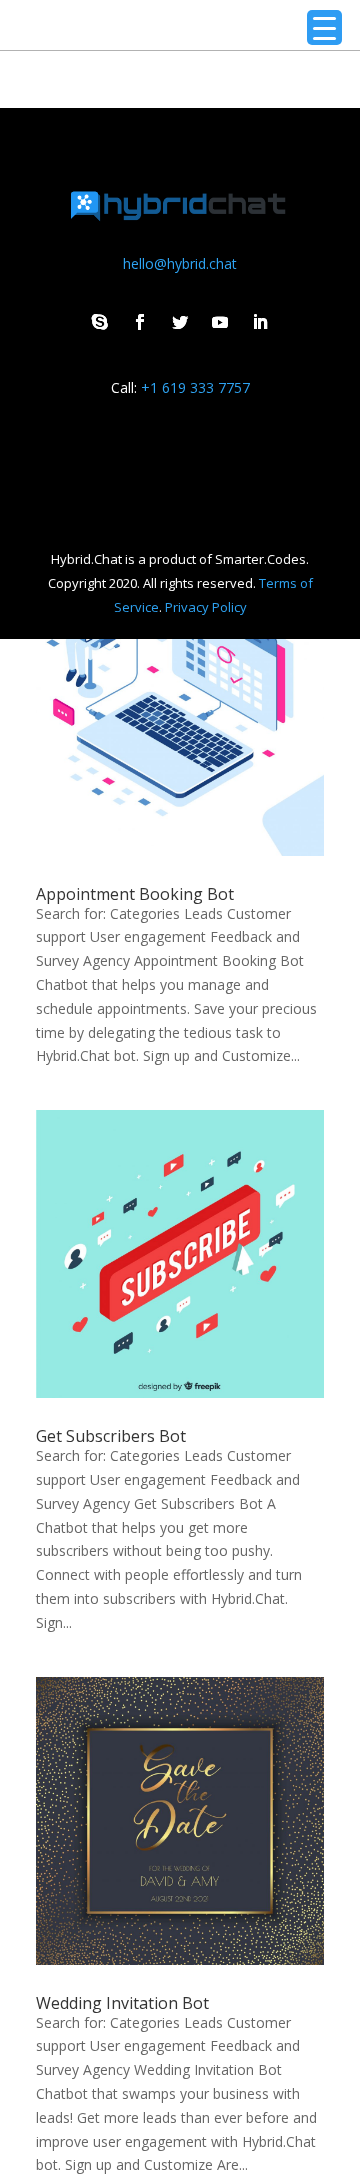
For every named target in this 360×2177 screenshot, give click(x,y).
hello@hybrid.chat (180, 263)
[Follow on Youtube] (220, 322)
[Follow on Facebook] (140, 322)
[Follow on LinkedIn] (260, 322)
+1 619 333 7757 (195, 387)
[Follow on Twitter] (180, 322)
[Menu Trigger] (324, 27)
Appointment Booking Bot (135, 894)
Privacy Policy (206, 607)
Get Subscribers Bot (111, 1436)
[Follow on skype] (100, 322)
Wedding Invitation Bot (122, 2003)
